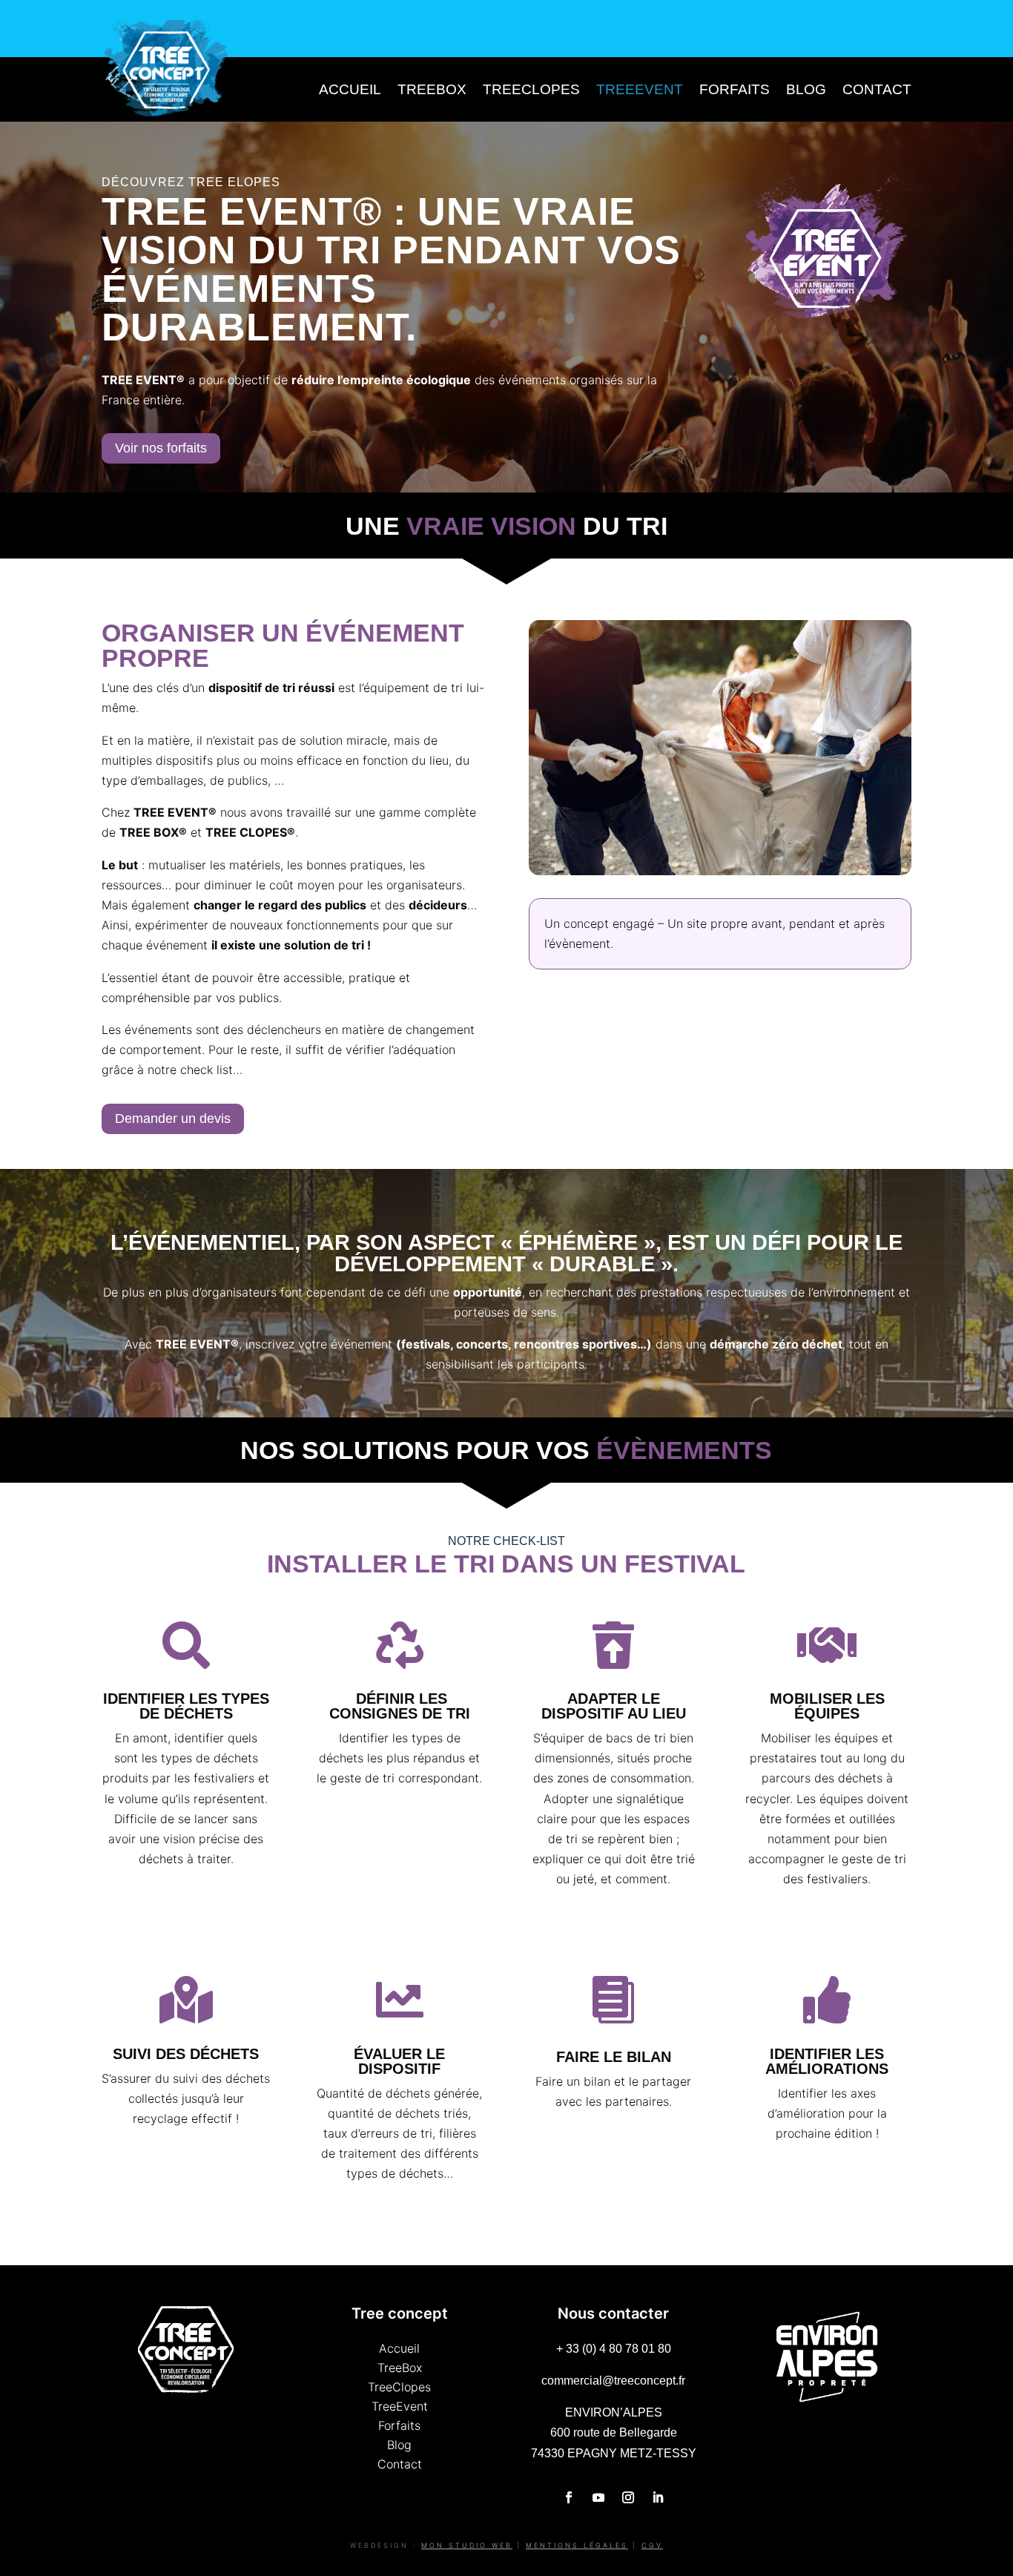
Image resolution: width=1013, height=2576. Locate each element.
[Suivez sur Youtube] (598, 2497)
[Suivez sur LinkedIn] (658, 2497)
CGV (652, 2545)
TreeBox (432, 89)
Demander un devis (173, 1119)
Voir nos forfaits (161, 448)
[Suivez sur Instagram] (628, 2497)
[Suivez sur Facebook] (569, 2497)
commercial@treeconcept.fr (613, 2381)
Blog (806, 89)
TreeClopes (531, 89)
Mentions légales (577, 2545)
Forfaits (735, 89)
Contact (877, 89)
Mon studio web (467, 2545)
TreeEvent (640, 89)
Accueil (350, 89)
